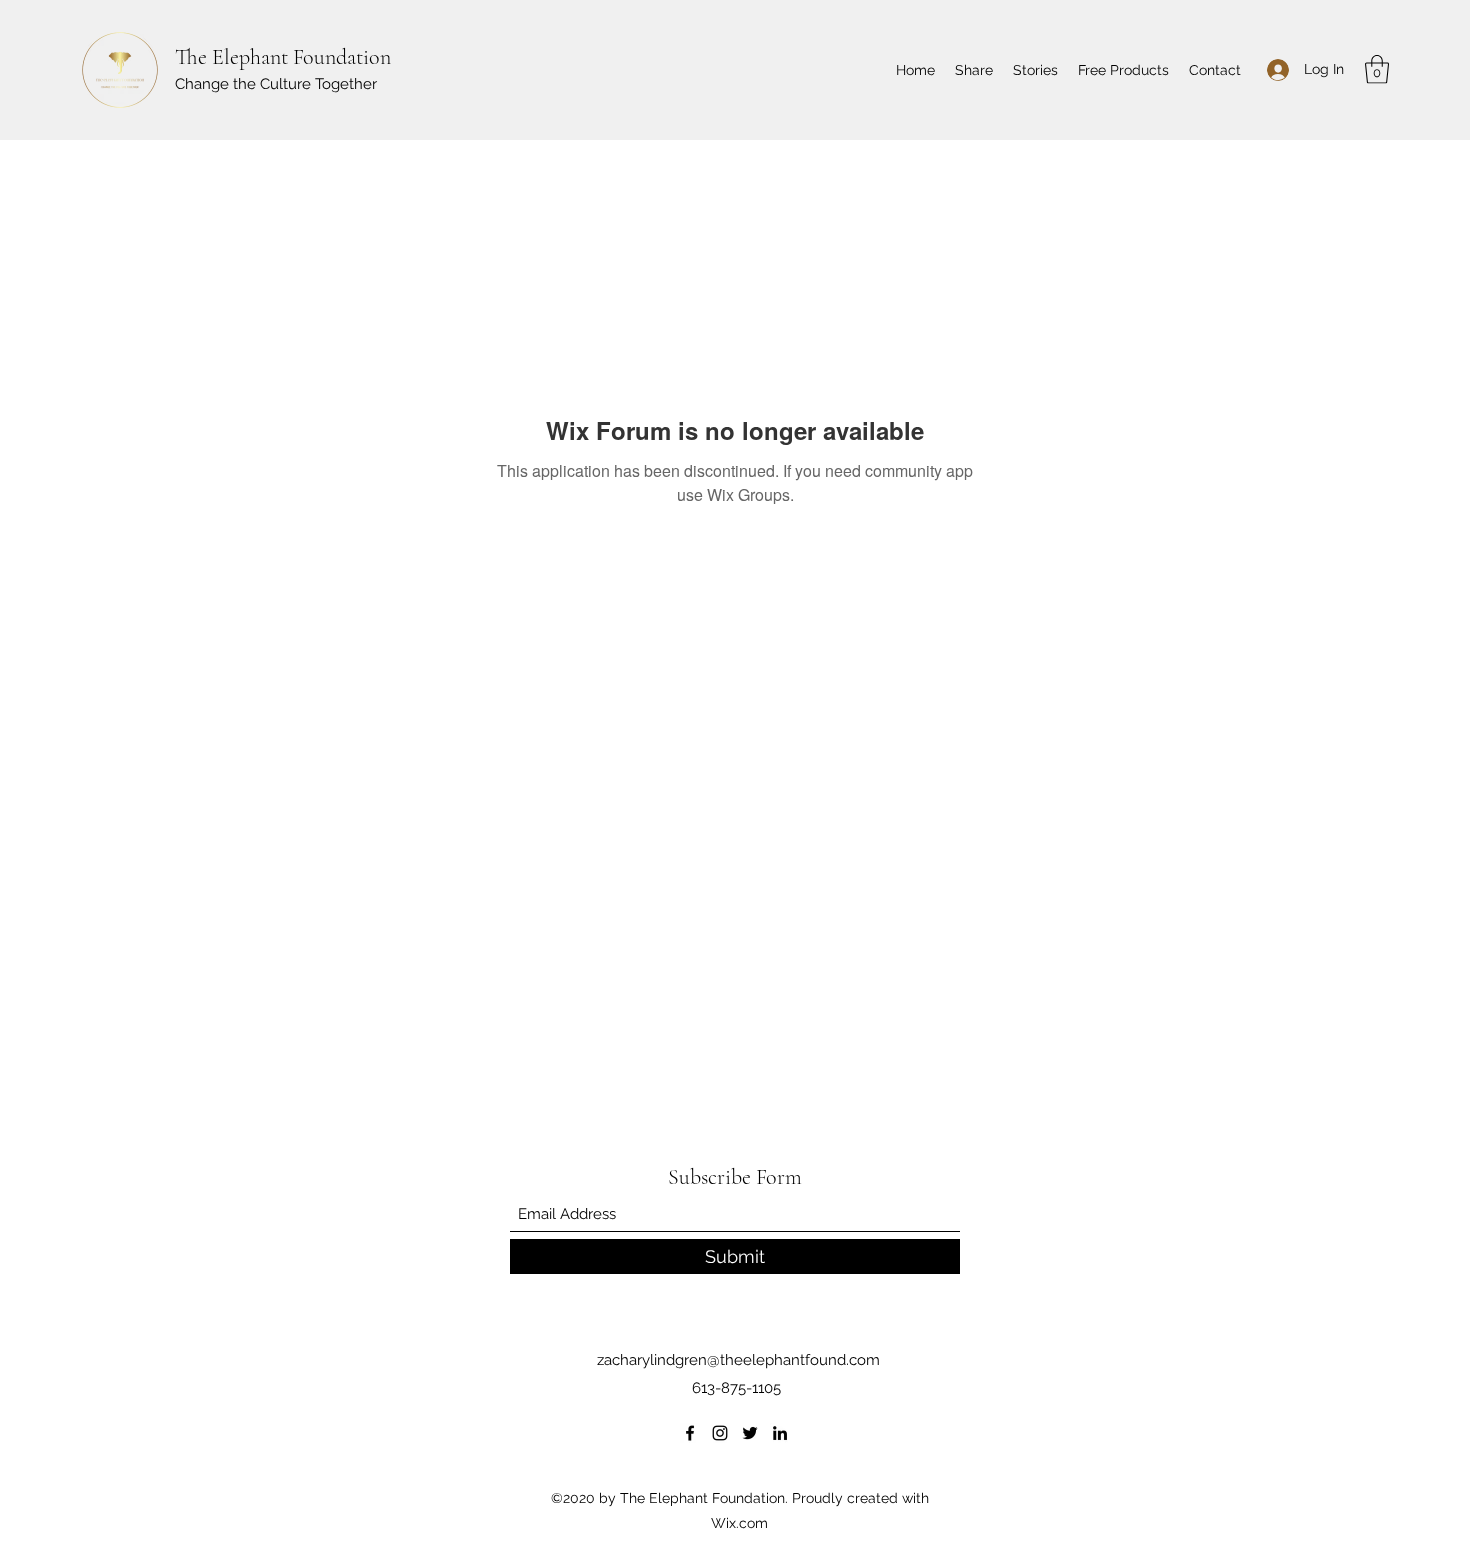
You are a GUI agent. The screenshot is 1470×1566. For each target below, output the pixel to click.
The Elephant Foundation (283, 57)
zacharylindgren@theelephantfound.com (738, 1360)
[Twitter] (750, 1433)
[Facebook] (690, 1433)
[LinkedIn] (780, 1433)
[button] (1377, 69)
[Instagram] (720, 1433)
